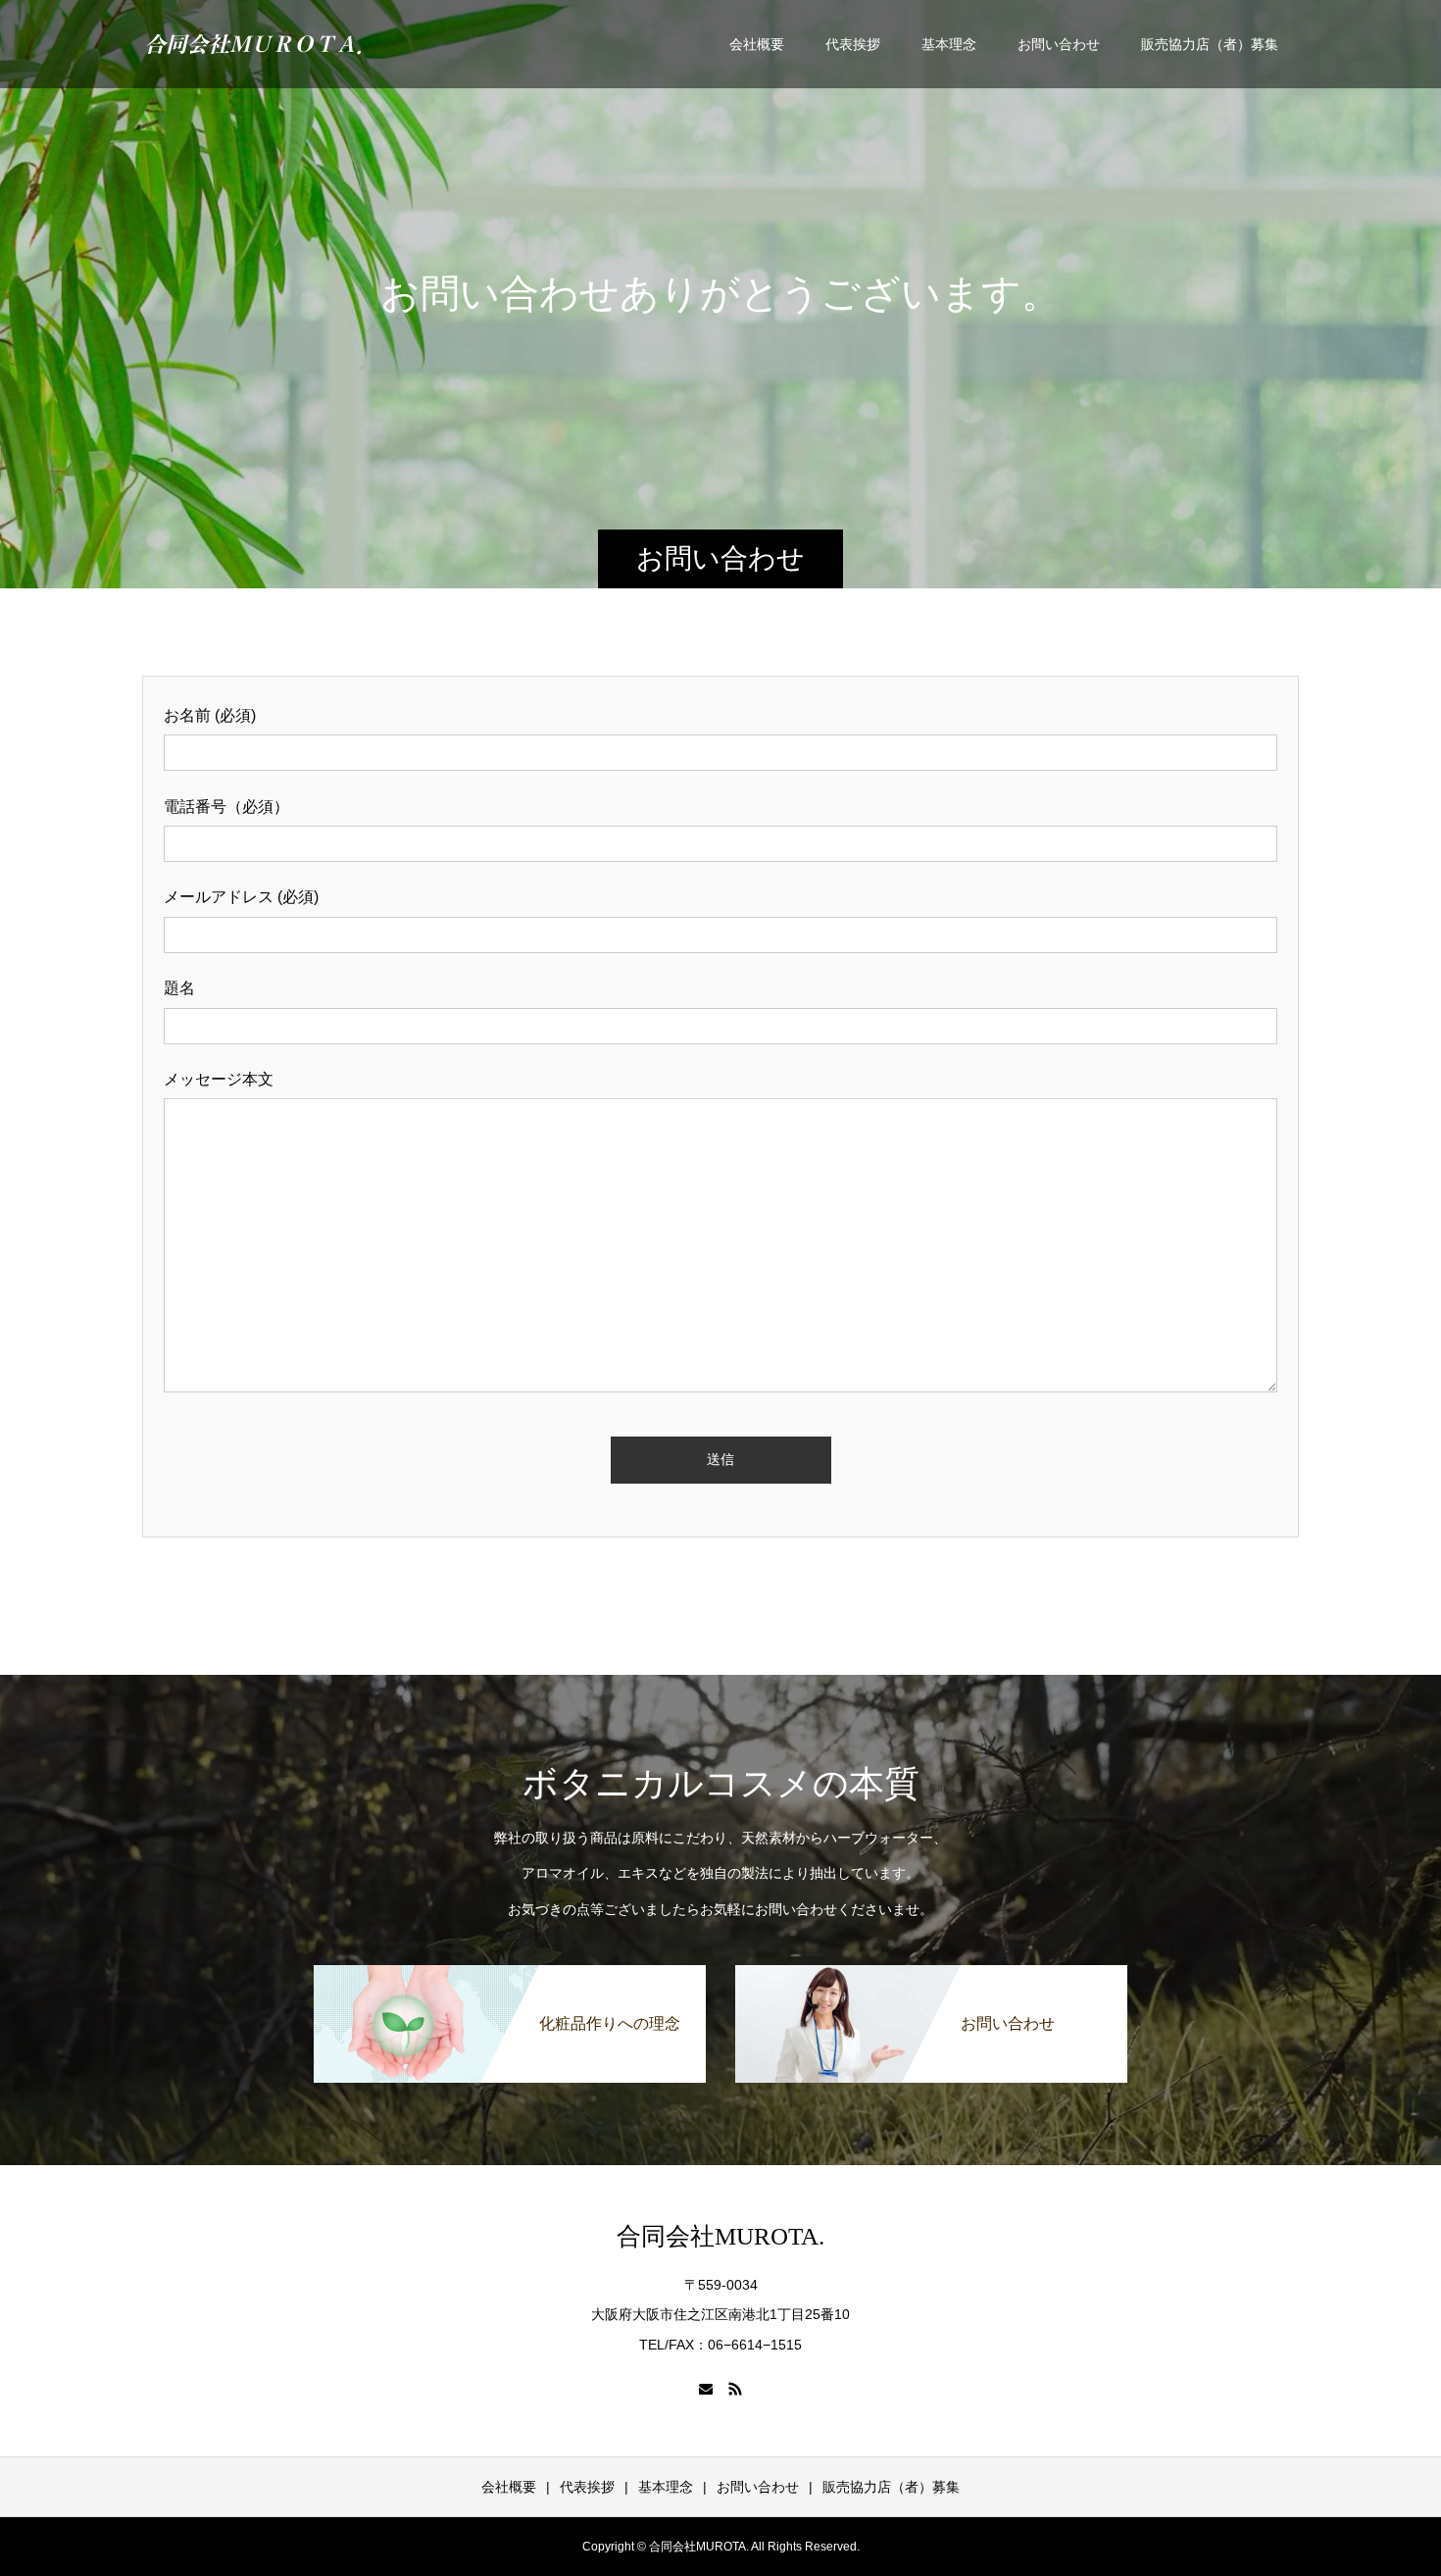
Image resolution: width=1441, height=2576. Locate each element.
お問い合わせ (1059, 44)
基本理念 (949, 44)
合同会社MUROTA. (720, 2236)
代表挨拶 (853, 44)
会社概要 (757, 44)
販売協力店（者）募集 (1210, 44)
